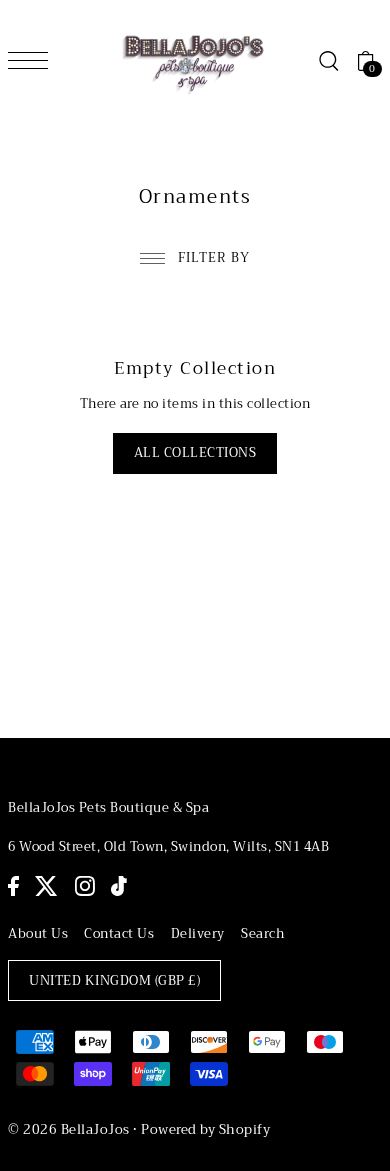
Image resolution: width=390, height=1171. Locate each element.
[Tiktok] (119, 886)
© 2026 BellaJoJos (69, 1129)
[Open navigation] (33, 60)
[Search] (328, 60)
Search (262, 934)
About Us (38, 934)
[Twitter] (46, 886)
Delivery (198, 934)
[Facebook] (13, 886)
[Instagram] (85, 886)
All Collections (195, 453)
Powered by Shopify (205, 1129)
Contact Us (119, 934)
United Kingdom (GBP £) (114, 980)
